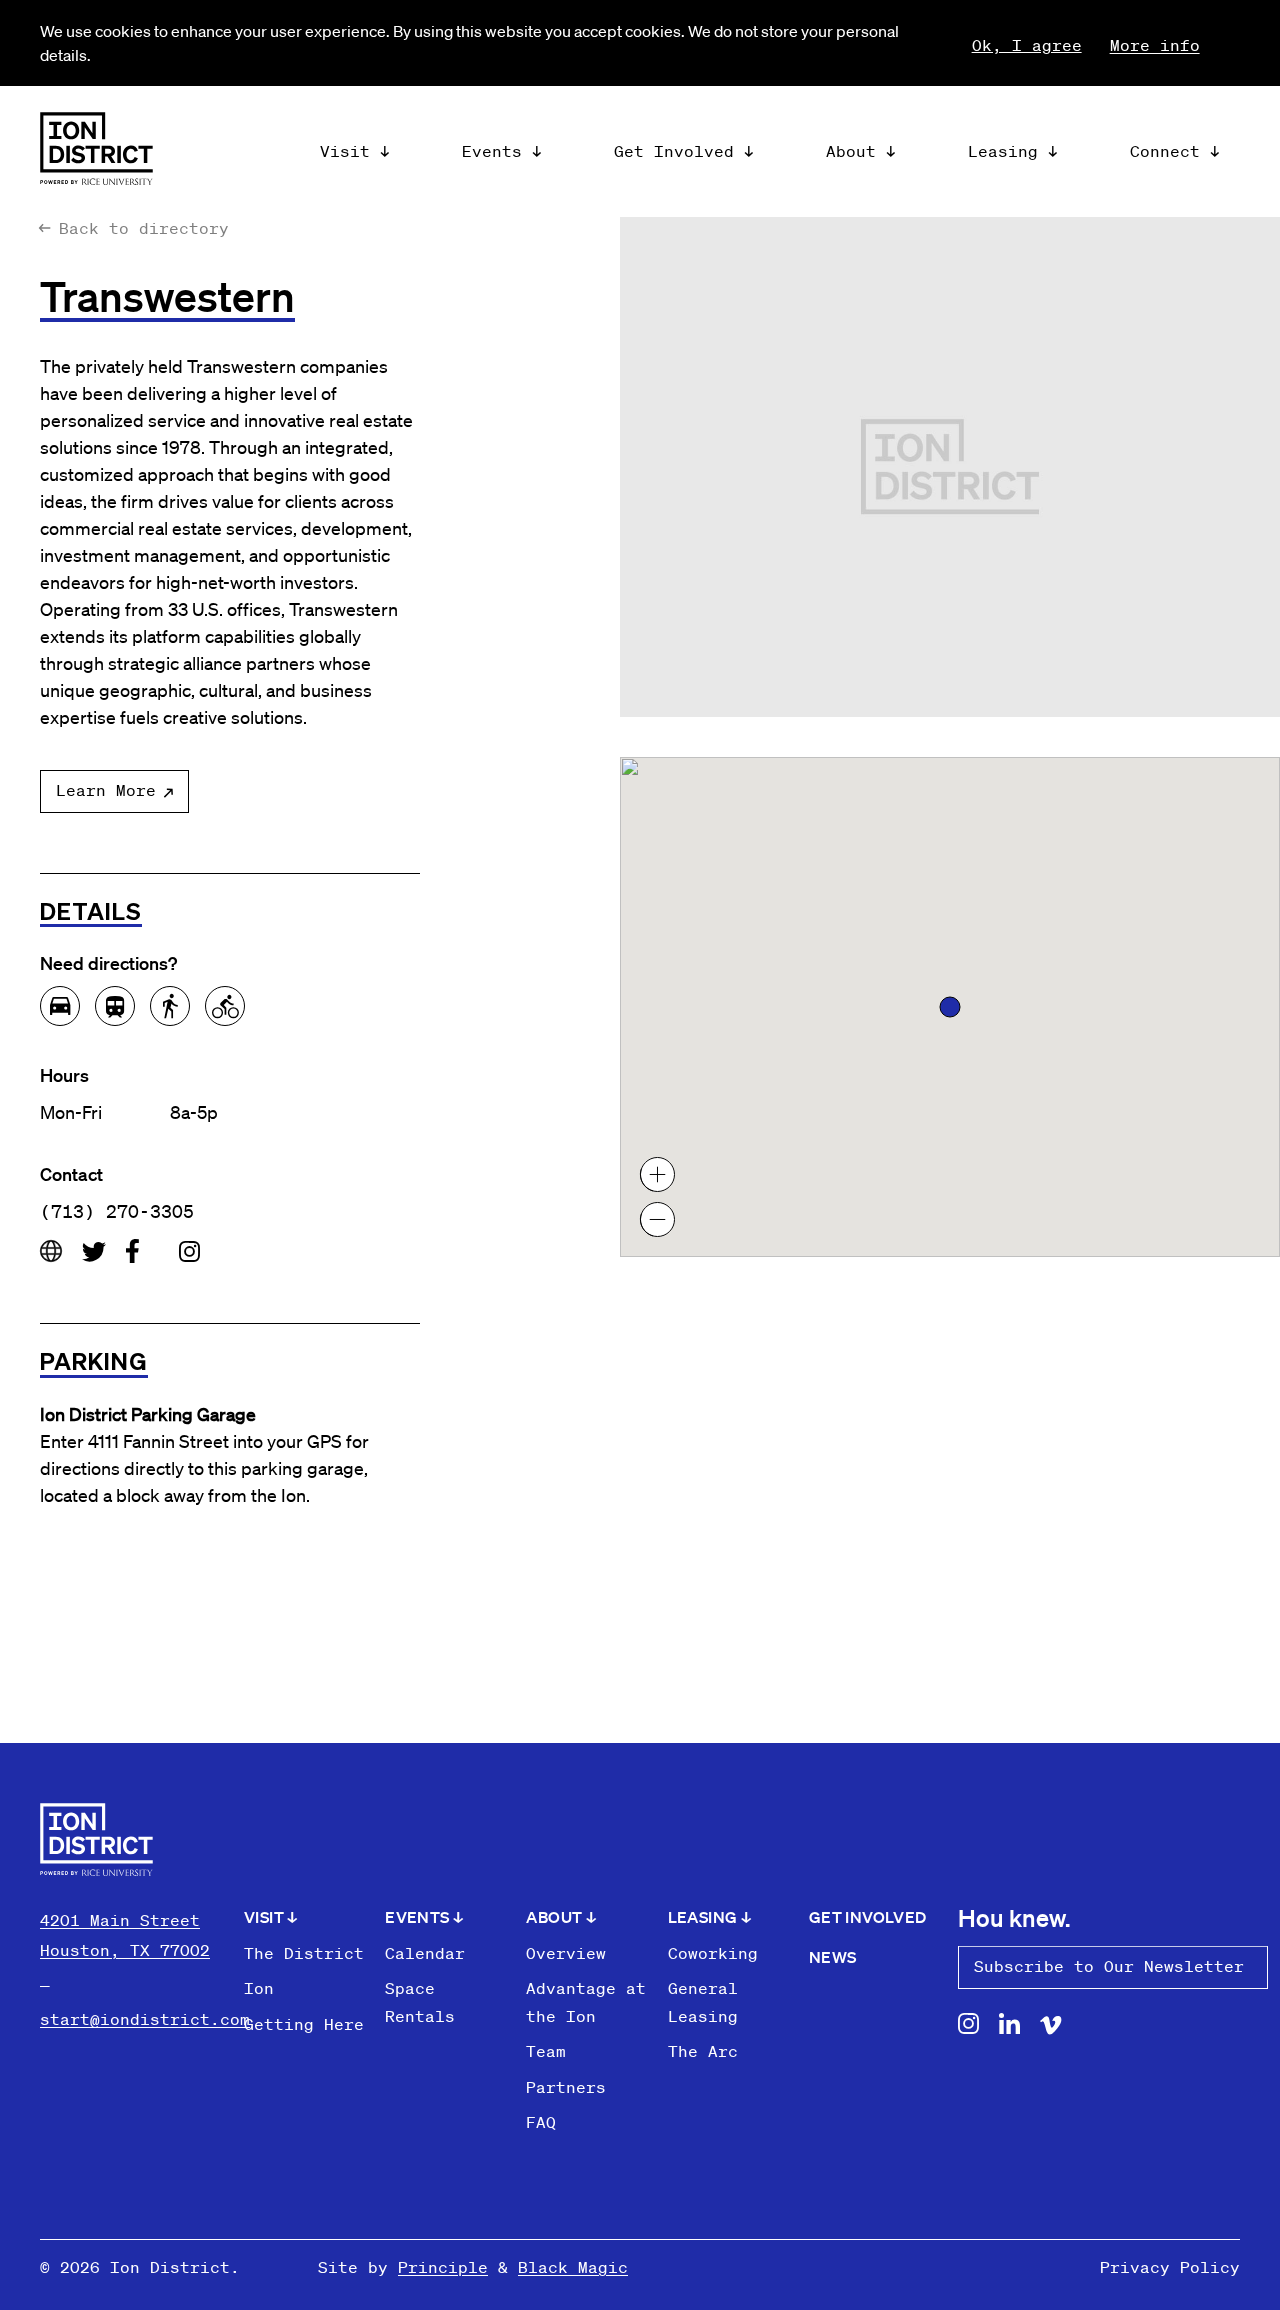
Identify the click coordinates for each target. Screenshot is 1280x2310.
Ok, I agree (1027, 45)
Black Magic (573, 2267)
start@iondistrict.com (145, 2019)
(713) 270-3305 (117, 1210)
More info (1155, 45)
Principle (443, 2267)
